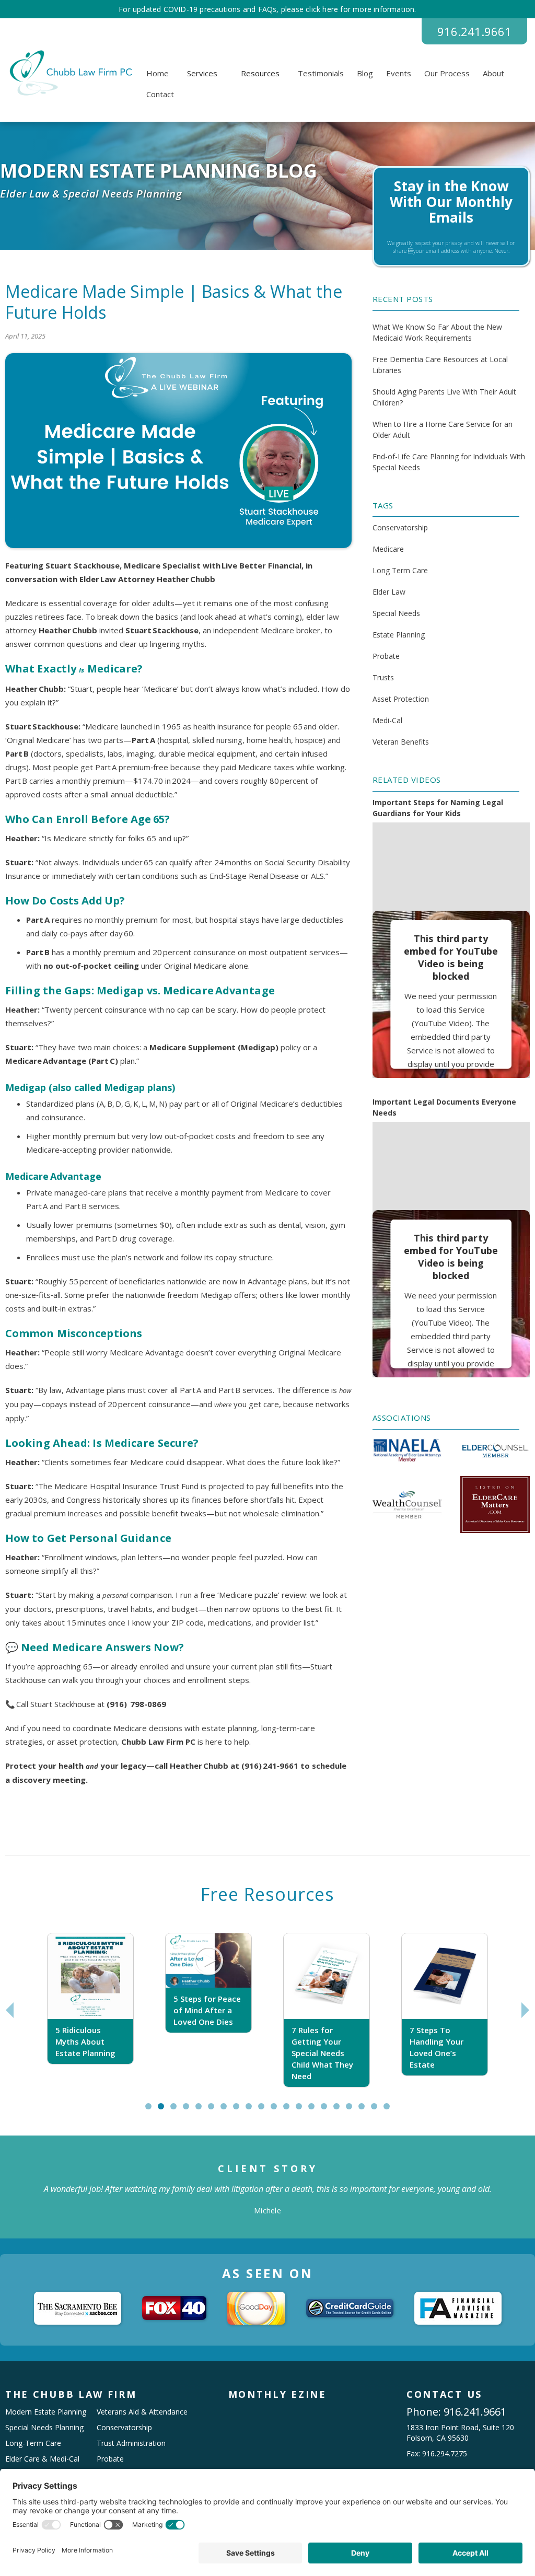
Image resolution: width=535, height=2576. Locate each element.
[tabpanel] (90, 2010)
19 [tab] (379, 2110)
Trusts (383, 677)
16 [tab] (341, 2110)
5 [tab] (201, 2110)
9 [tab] (251, 2110)
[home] (69, 73)
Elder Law (389, 592)
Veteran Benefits (401, 742)
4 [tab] (188, 2110)
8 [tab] (239, 2110)
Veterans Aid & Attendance (142, 2412)
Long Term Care (400, 570)
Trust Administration (131, 2443)
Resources (260, 73)
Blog (365, 73)
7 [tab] (226, 2110)
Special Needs (396, 613)
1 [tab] (151, 2110)
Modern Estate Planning (46, 2412)
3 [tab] (176, 2110)
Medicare (388, 549)
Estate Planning (399, 635)
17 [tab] (354, 2110)
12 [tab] (291, 2110)
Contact (160, 94)
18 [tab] (366, 2110)
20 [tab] (391, 2110)
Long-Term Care (33, 2443)
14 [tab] (316, 2110)
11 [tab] (278, 2110)
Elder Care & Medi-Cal (42, 2459)
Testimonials (321, 73)
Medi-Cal (387, 720)
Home (158, 73)
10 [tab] (266, 2110)
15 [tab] (329, 2110)
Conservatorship (400, 527)
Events (399, 73)
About (493, 73)
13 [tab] (304, 2110)
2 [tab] (163, 2110)
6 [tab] (213, 2110)
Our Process (447, 73)
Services (202, 73)
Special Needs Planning (44, 2427)
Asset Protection (401, 699)
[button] (202, 73)
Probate (386, 656)
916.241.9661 (474, 31)
